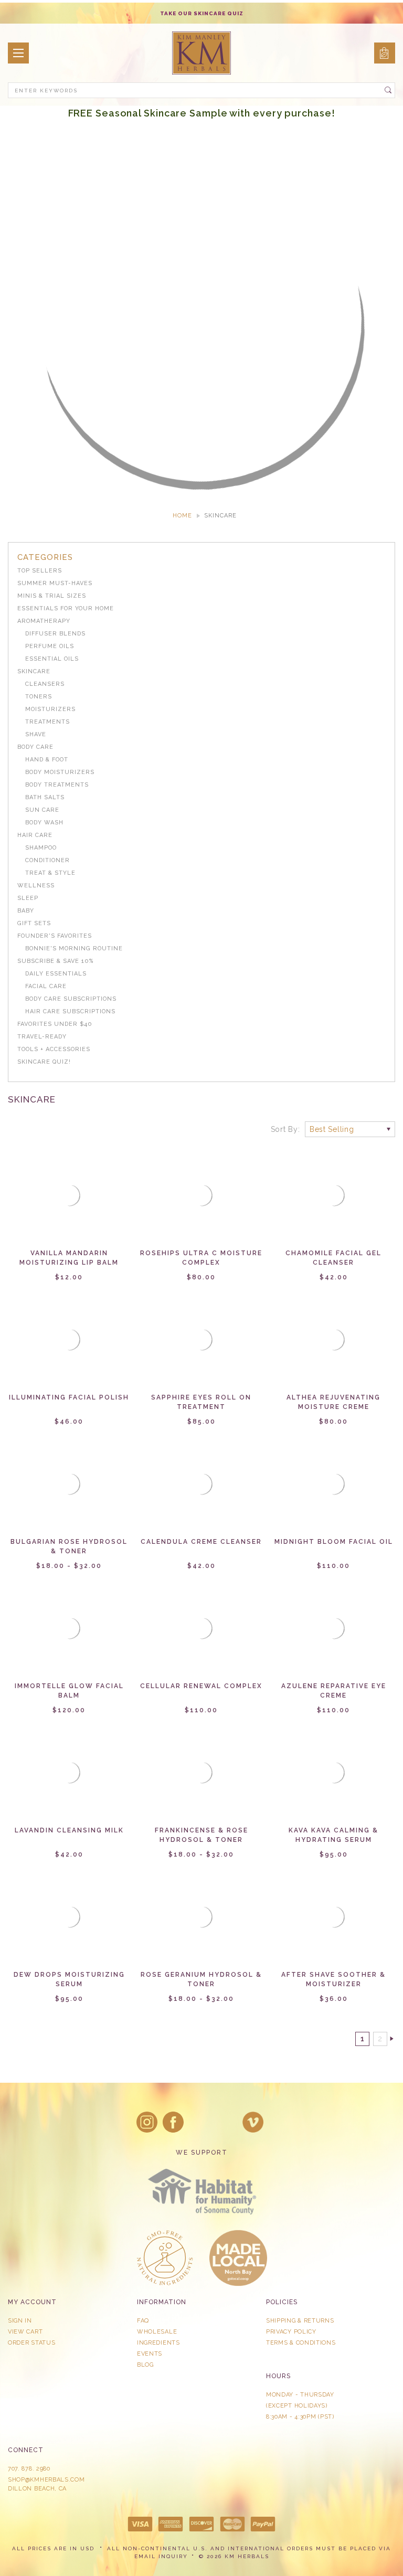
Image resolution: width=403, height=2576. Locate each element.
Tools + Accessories (54, 1049)
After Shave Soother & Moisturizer (333, 1979)
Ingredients (158, 2343)
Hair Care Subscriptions (70, 1011)
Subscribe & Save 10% (55, 961)
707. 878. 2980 (29, 2469)
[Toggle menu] (18, 53)
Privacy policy (291, 2332)
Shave (36, 734)
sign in (20, 2321)
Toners (39, 697)
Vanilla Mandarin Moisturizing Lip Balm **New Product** (69, 1263)
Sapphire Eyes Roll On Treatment (201, 1402)
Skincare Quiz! (44, 1062)
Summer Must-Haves (55, 583)
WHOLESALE (157, 2332)
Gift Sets (34, 923)
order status (31, 2343)
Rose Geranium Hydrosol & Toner (201, 1979)
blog (145, 2365)
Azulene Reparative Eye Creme (334, 1691)
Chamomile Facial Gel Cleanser (333, 1258)
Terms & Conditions (301, 2343)
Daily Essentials (56, 974)
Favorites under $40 (55, 1024)
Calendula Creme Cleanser (201, 1542)
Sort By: (285, 1129)
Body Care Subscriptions (71, 999)
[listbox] (350, 1129)
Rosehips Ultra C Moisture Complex (201, 1258)
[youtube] (253, 2122)
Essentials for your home (66, 608)
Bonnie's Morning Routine (74, 948)
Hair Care (35, 835)
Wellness (36, 886)
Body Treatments (57, 785)
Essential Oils (52, 659)
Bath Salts (45, 797)
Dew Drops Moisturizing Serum (69, 1979)
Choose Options (201, 1204)
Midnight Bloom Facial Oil (334, 1542)
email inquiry (161, 2556)
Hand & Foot (47, 760)
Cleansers (45, 684)
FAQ (143, 2321)
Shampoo (41, 848)
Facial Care (46, 986)
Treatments (47, 722)
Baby (26, 911)
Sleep (28, 898)
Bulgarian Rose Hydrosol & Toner (69, 1546)
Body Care (35, 747)
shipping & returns (300, 2321)
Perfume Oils (50, 646)
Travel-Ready (42, 1037)
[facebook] (173, 2122)
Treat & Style (50, 873)
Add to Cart (69, 1204)
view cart (25, 2332)
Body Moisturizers (60, 772)
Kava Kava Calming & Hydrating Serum (333, 1835)
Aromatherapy (44, 621)
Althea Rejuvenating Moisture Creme (333, 1402)
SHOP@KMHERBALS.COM (46, 2480)
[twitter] (200, 2122)
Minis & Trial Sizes (52, 596)
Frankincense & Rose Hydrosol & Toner (201, 1835)
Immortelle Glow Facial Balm (69, 1691)
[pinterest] (227, 2122)
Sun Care (42, 810)
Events (150, 2354)
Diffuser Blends (55, 634)
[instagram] (147, 2122)
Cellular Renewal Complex (201, 1686)
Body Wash (44, 823)
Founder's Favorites (55, 936)
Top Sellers (40, 571)
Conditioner (47, 860)
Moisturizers (50, 709)
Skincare (34, 671)
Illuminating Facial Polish (69, 1397)
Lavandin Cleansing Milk (69, 1830)
